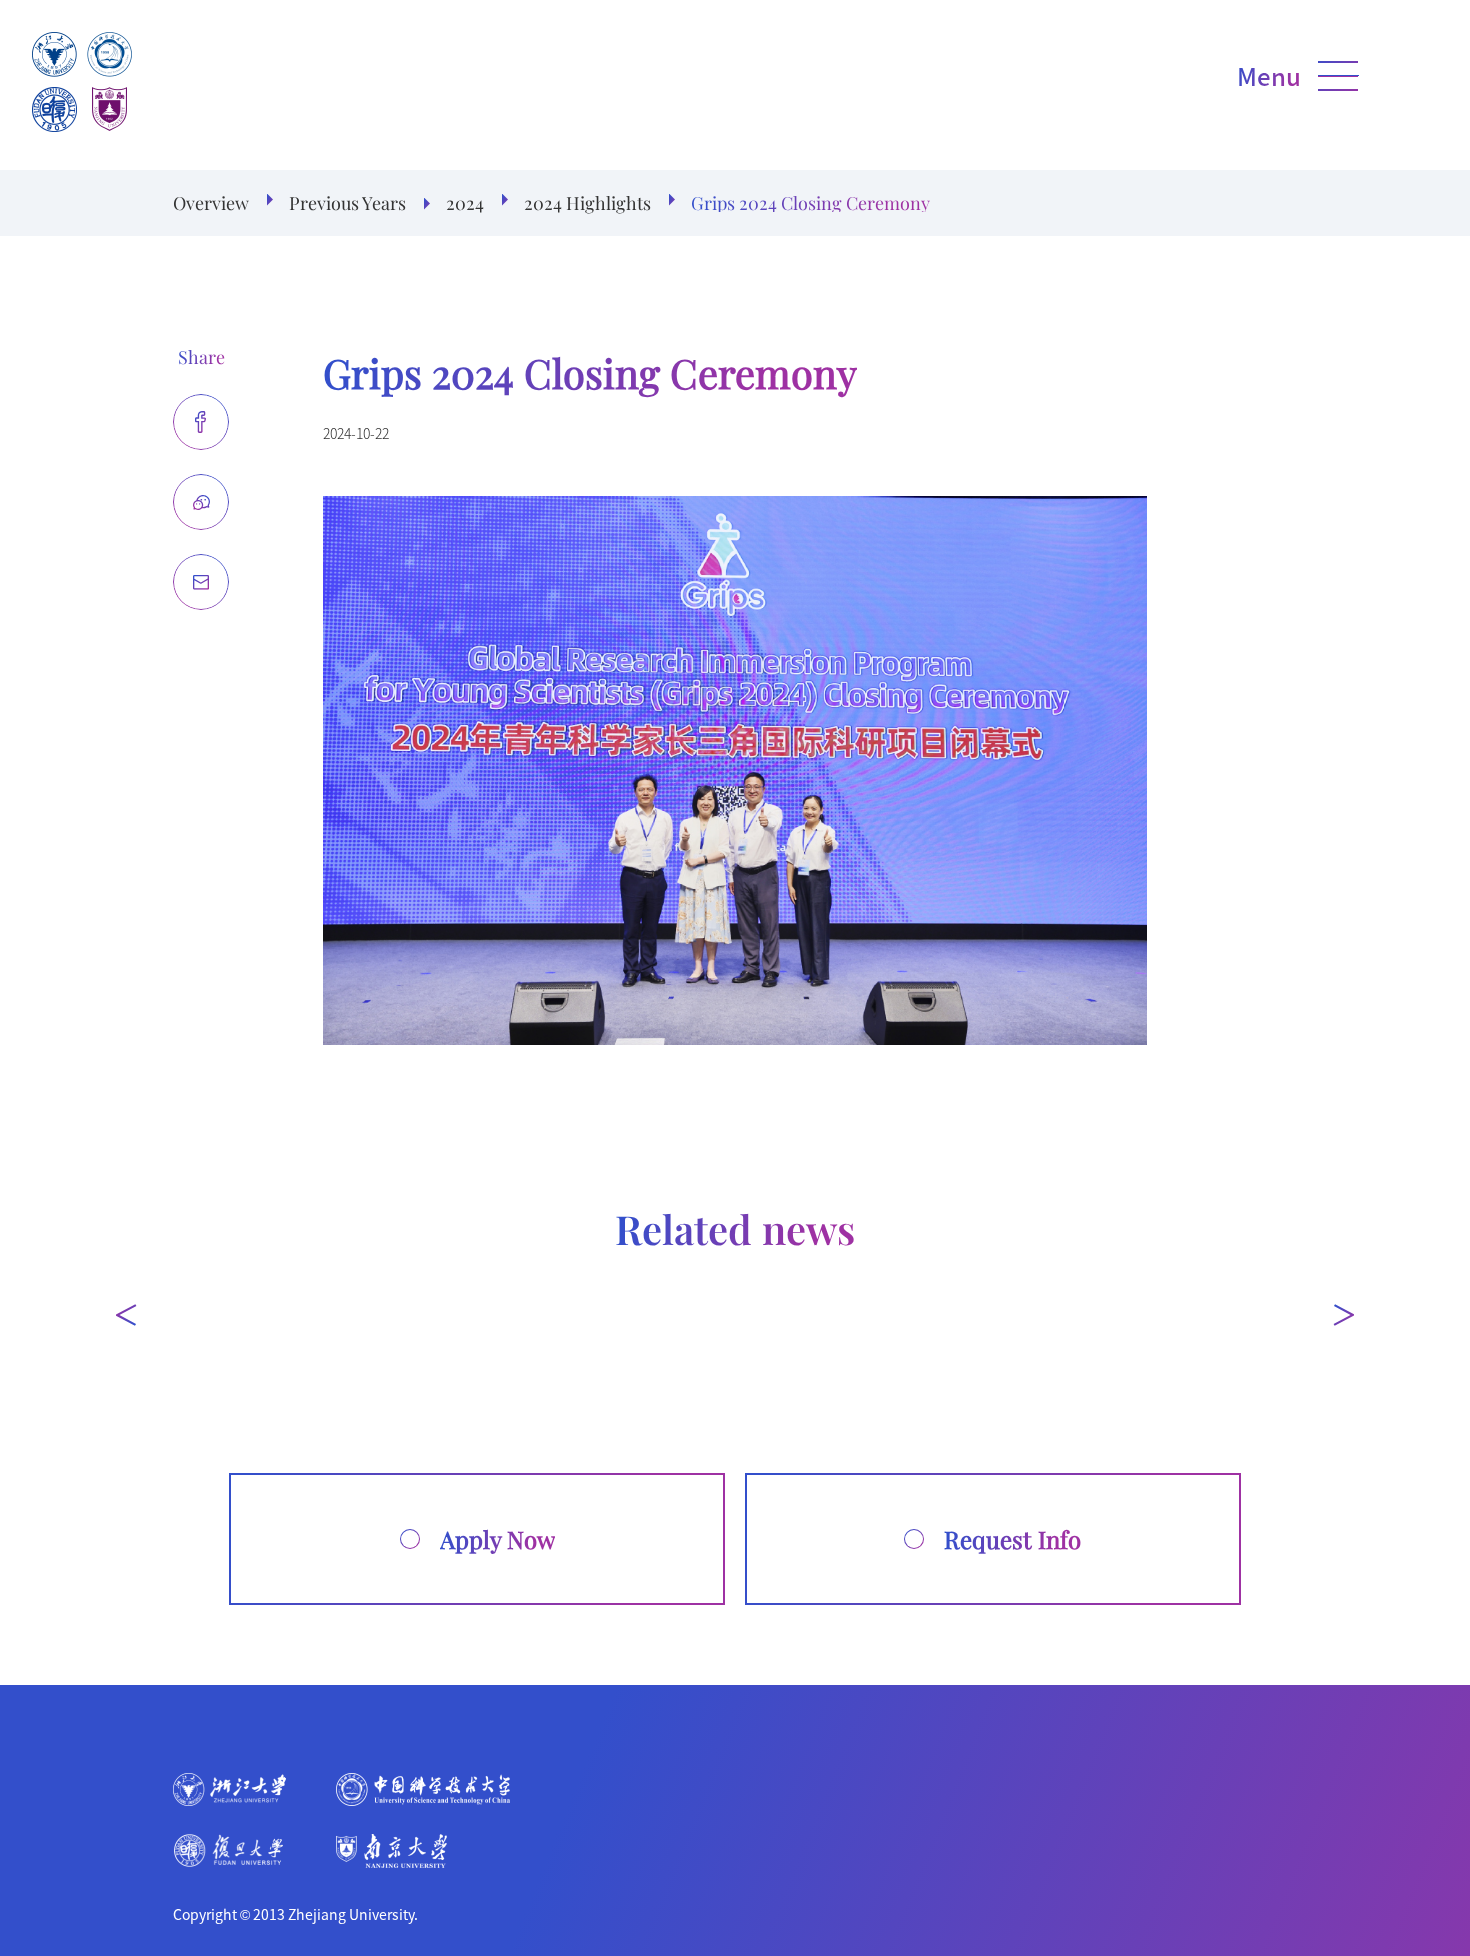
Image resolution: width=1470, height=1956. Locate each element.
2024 (465, 203)
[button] (126, 1314)
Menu (1269, 76)
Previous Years (347, 203)
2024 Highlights (587, 203)
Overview (211, 203)
